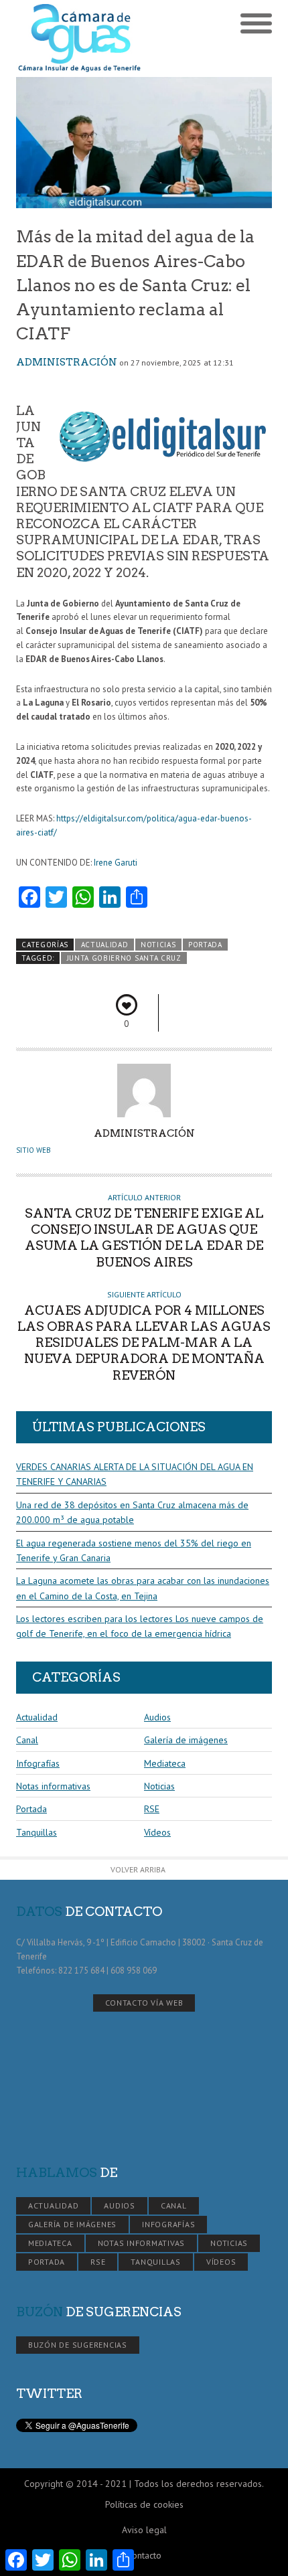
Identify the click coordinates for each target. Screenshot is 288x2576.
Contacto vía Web (144, 2003)
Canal (27, 1740)
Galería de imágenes (186, 1740)
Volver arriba (138, 1869)
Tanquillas (37, 1832)
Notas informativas (53, 1786)
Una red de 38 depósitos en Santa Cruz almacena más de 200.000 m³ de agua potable (132, 1512)
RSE (152, 1809)
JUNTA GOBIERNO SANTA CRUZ (124, 958)
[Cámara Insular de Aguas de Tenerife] (80, 38)
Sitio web (33, 1150)
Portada (205, 945)
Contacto (144, 2555)
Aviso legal (144, 2530)
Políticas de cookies (144, 2504)
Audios (157, 1717)
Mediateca (165, 1763)
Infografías (38, 1763)
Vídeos (157, 1832)
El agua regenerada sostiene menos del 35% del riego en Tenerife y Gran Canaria (134, 1550)
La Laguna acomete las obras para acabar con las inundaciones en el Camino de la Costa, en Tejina (143, 1588)
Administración (67, 362)
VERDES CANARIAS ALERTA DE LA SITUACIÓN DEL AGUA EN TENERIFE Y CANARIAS (135, 1474)
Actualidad (105, 945)
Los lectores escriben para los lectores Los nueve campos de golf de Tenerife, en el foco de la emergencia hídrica (140, 1626)
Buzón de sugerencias (78, 2345)
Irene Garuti (116, 863)
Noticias (158, 945)
